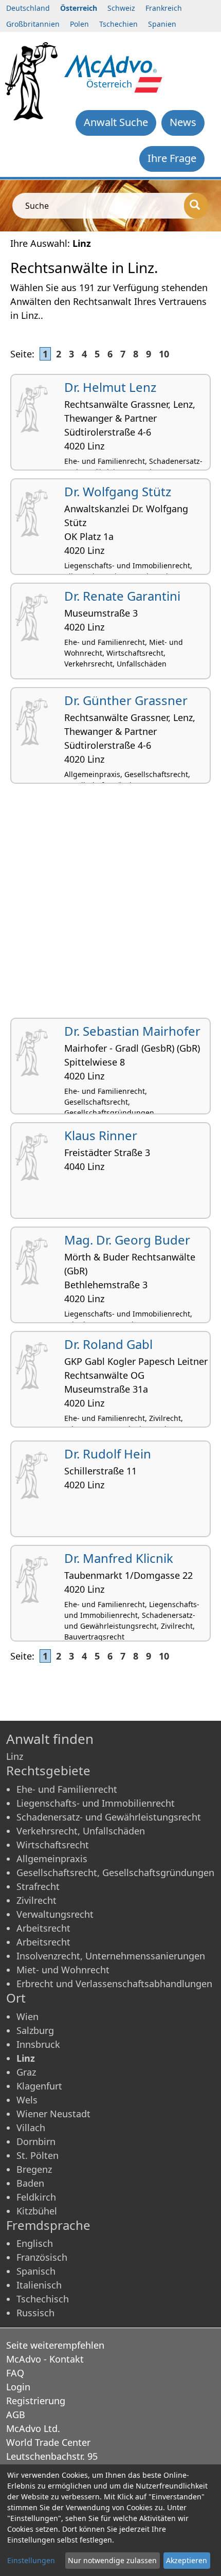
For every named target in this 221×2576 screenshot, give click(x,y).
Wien (27, 2016)
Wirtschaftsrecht (53, 1845)
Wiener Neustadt (53, 2114)
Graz (26, 2072)
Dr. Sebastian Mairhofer (132, 1031)
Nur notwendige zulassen (112, 2560)
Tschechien (118, 24)
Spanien (162, 24)
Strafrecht (38, 1886)
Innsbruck (38, 2044)
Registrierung (36, 2401)
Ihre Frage (172, 158)
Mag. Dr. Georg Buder (127, 1240)
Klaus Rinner (101, 1135)
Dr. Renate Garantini (122, 596)
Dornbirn (36, 2141)
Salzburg (35, 2030)
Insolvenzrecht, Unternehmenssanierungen (111, 1956)
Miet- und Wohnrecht (63, 1970)
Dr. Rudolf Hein (108, 1454)
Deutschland (28, 8)
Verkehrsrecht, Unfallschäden (81, 1831)
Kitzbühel (37, 2211)
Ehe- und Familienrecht (67, 1789)
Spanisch (36, 2271)
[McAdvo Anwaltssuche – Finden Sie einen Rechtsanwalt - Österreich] (111, 65)
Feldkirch (36, 2197)
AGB (16, 2415)
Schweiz (121, 8)
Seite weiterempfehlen (55, 2345)
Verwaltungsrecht (55, 1914)
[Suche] (196, 206)
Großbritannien (33, 24)
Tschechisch (43, 2299)
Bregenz (34, 2169)
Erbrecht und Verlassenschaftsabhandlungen (114, 1984)
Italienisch (39, 2285)
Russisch (35, 2313)
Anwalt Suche (116, 122)
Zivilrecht (36, 1900)
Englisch (35, 2243)
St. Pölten (38, 2155)
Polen (79, 24)
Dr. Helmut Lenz (110, 387)
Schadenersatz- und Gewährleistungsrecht (109, 1817)
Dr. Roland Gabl (108, 1344)
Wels (27, 2100)
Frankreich (164, 8)
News (183, 122)
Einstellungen (31, 2560)
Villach (31, 2128)
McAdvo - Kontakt (45, 2359)
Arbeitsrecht (43, 1928)
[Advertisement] (110, 905)
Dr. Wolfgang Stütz (118, 491)
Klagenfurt (39, 2086)
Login (18, 2387)
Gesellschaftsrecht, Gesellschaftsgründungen (115, 1872)
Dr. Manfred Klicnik (119, 1558)
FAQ (15, 2373)
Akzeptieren (187, 2560)
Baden (30, 2183)
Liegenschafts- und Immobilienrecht (96, 1803)
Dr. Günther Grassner (126, 700)
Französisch (42, 2257)
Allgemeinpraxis (52, 1859)
